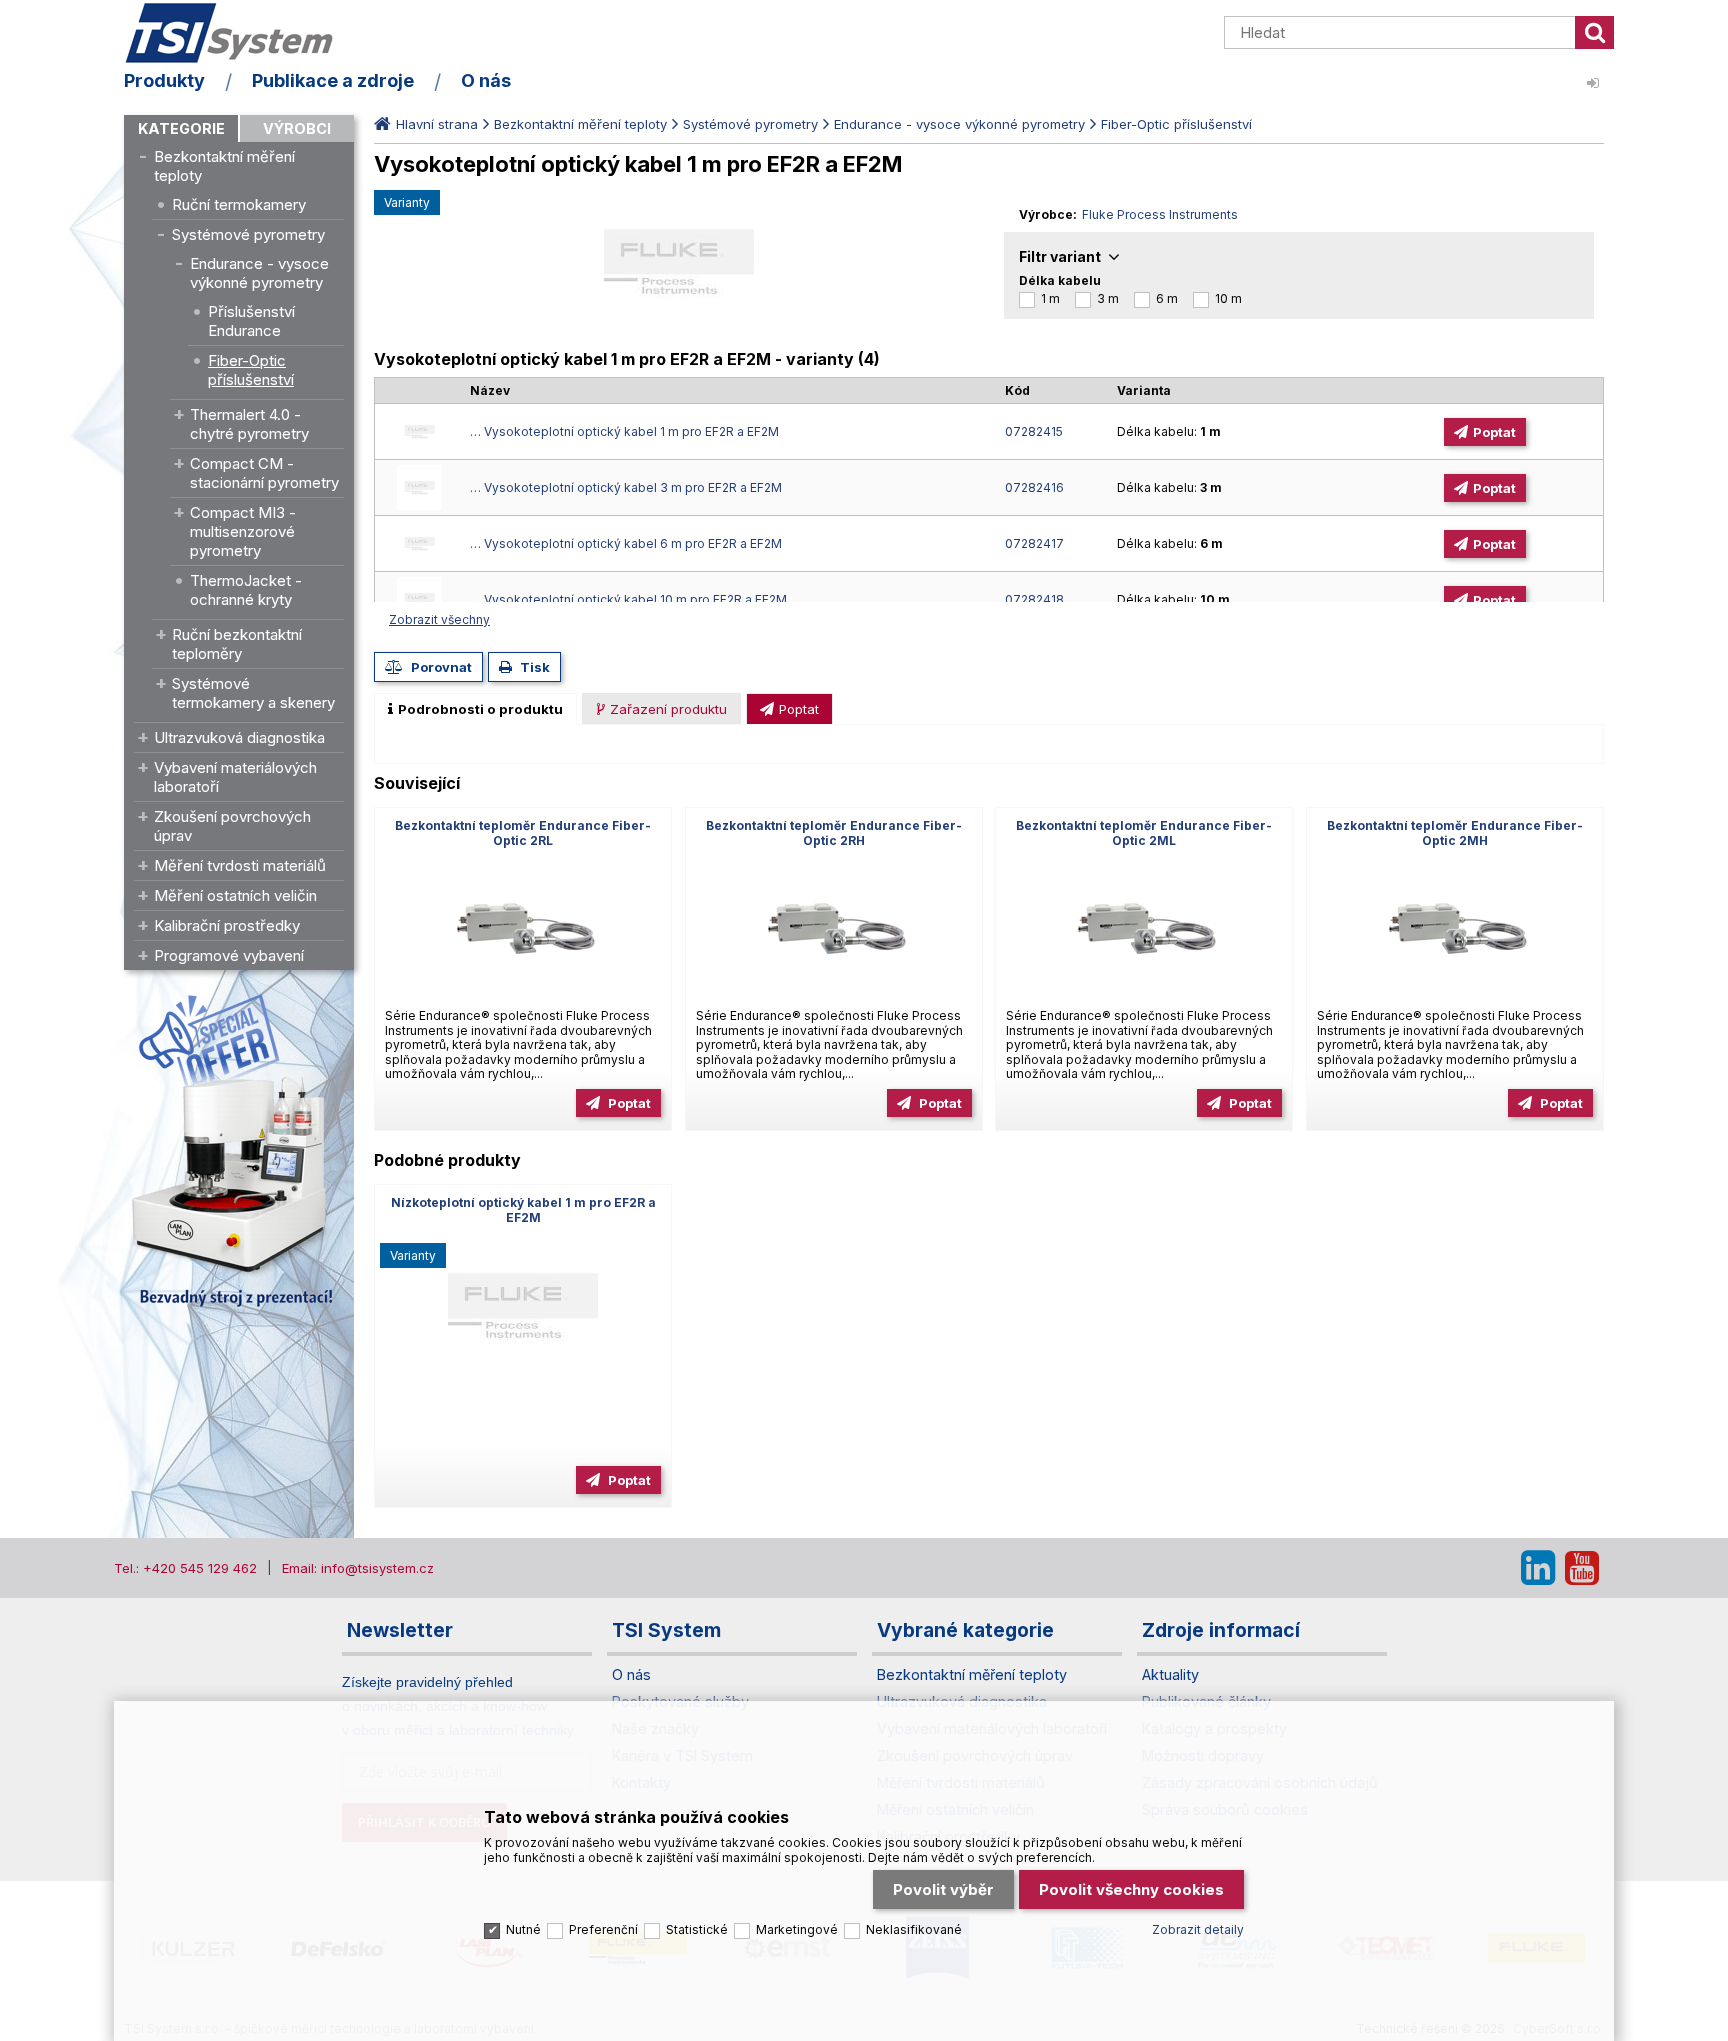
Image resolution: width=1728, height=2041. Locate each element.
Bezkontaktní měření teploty (224, 166)
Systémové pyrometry (248, 234)
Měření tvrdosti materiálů (240, 865)
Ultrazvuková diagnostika (239, 737)
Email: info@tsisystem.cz (358, 1568)
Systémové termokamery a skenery (253, 693)
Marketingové (797, 1929)
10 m (1228, 298)
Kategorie (181, 128)
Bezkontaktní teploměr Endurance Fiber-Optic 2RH (834, 833)
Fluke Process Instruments (1160, 214)
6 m (1167, 298)
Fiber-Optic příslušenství (251, 370)
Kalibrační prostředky (227, 925)
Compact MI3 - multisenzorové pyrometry (243, 531)
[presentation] (475, 709)
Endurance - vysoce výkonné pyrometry (259, 273)
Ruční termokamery (239, 204)
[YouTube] (1582, 1568)
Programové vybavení (229, 955)
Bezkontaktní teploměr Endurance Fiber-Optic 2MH (1455, 833)
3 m (1108, 298)
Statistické (697, 1929)
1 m (1050, 298)
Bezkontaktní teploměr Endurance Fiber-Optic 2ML (1144, 833)
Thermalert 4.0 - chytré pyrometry (249, 424)
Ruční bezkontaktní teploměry (237, 644)
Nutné (523, 1929)
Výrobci (297, 128)
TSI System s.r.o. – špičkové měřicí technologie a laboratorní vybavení (239, 33)
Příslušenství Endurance (251, 321)
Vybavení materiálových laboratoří (235, 777)
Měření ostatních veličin (235, 895)
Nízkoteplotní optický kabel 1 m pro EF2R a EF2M (523, 1210)
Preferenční (603, 1929)
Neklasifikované (914, 1929)
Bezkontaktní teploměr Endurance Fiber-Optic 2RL (523, 833)
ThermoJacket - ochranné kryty (246, 590)
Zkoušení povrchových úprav (232, 826)
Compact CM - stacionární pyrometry (264, 473)
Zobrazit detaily (1198, 1929)
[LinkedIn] (1538, 1568)
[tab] (475, 709)
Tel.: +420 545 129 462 (185, 1568)
